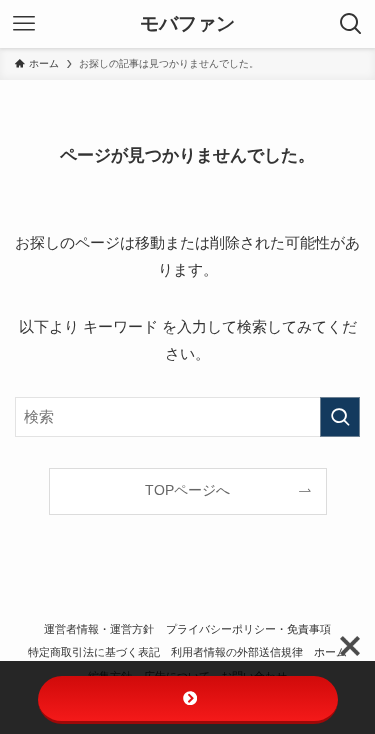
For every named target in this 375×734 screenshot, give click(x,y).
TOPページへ (187, 490)
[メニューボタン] (24, 24)
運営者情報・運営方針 (99, 629)
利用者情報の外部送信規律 (237, 652)
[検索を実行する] (340, 417)
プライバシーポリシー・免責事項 (248, 629)
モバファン (187, 24)
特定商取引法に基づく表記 (94, 652)
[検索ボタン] (351, 24)
